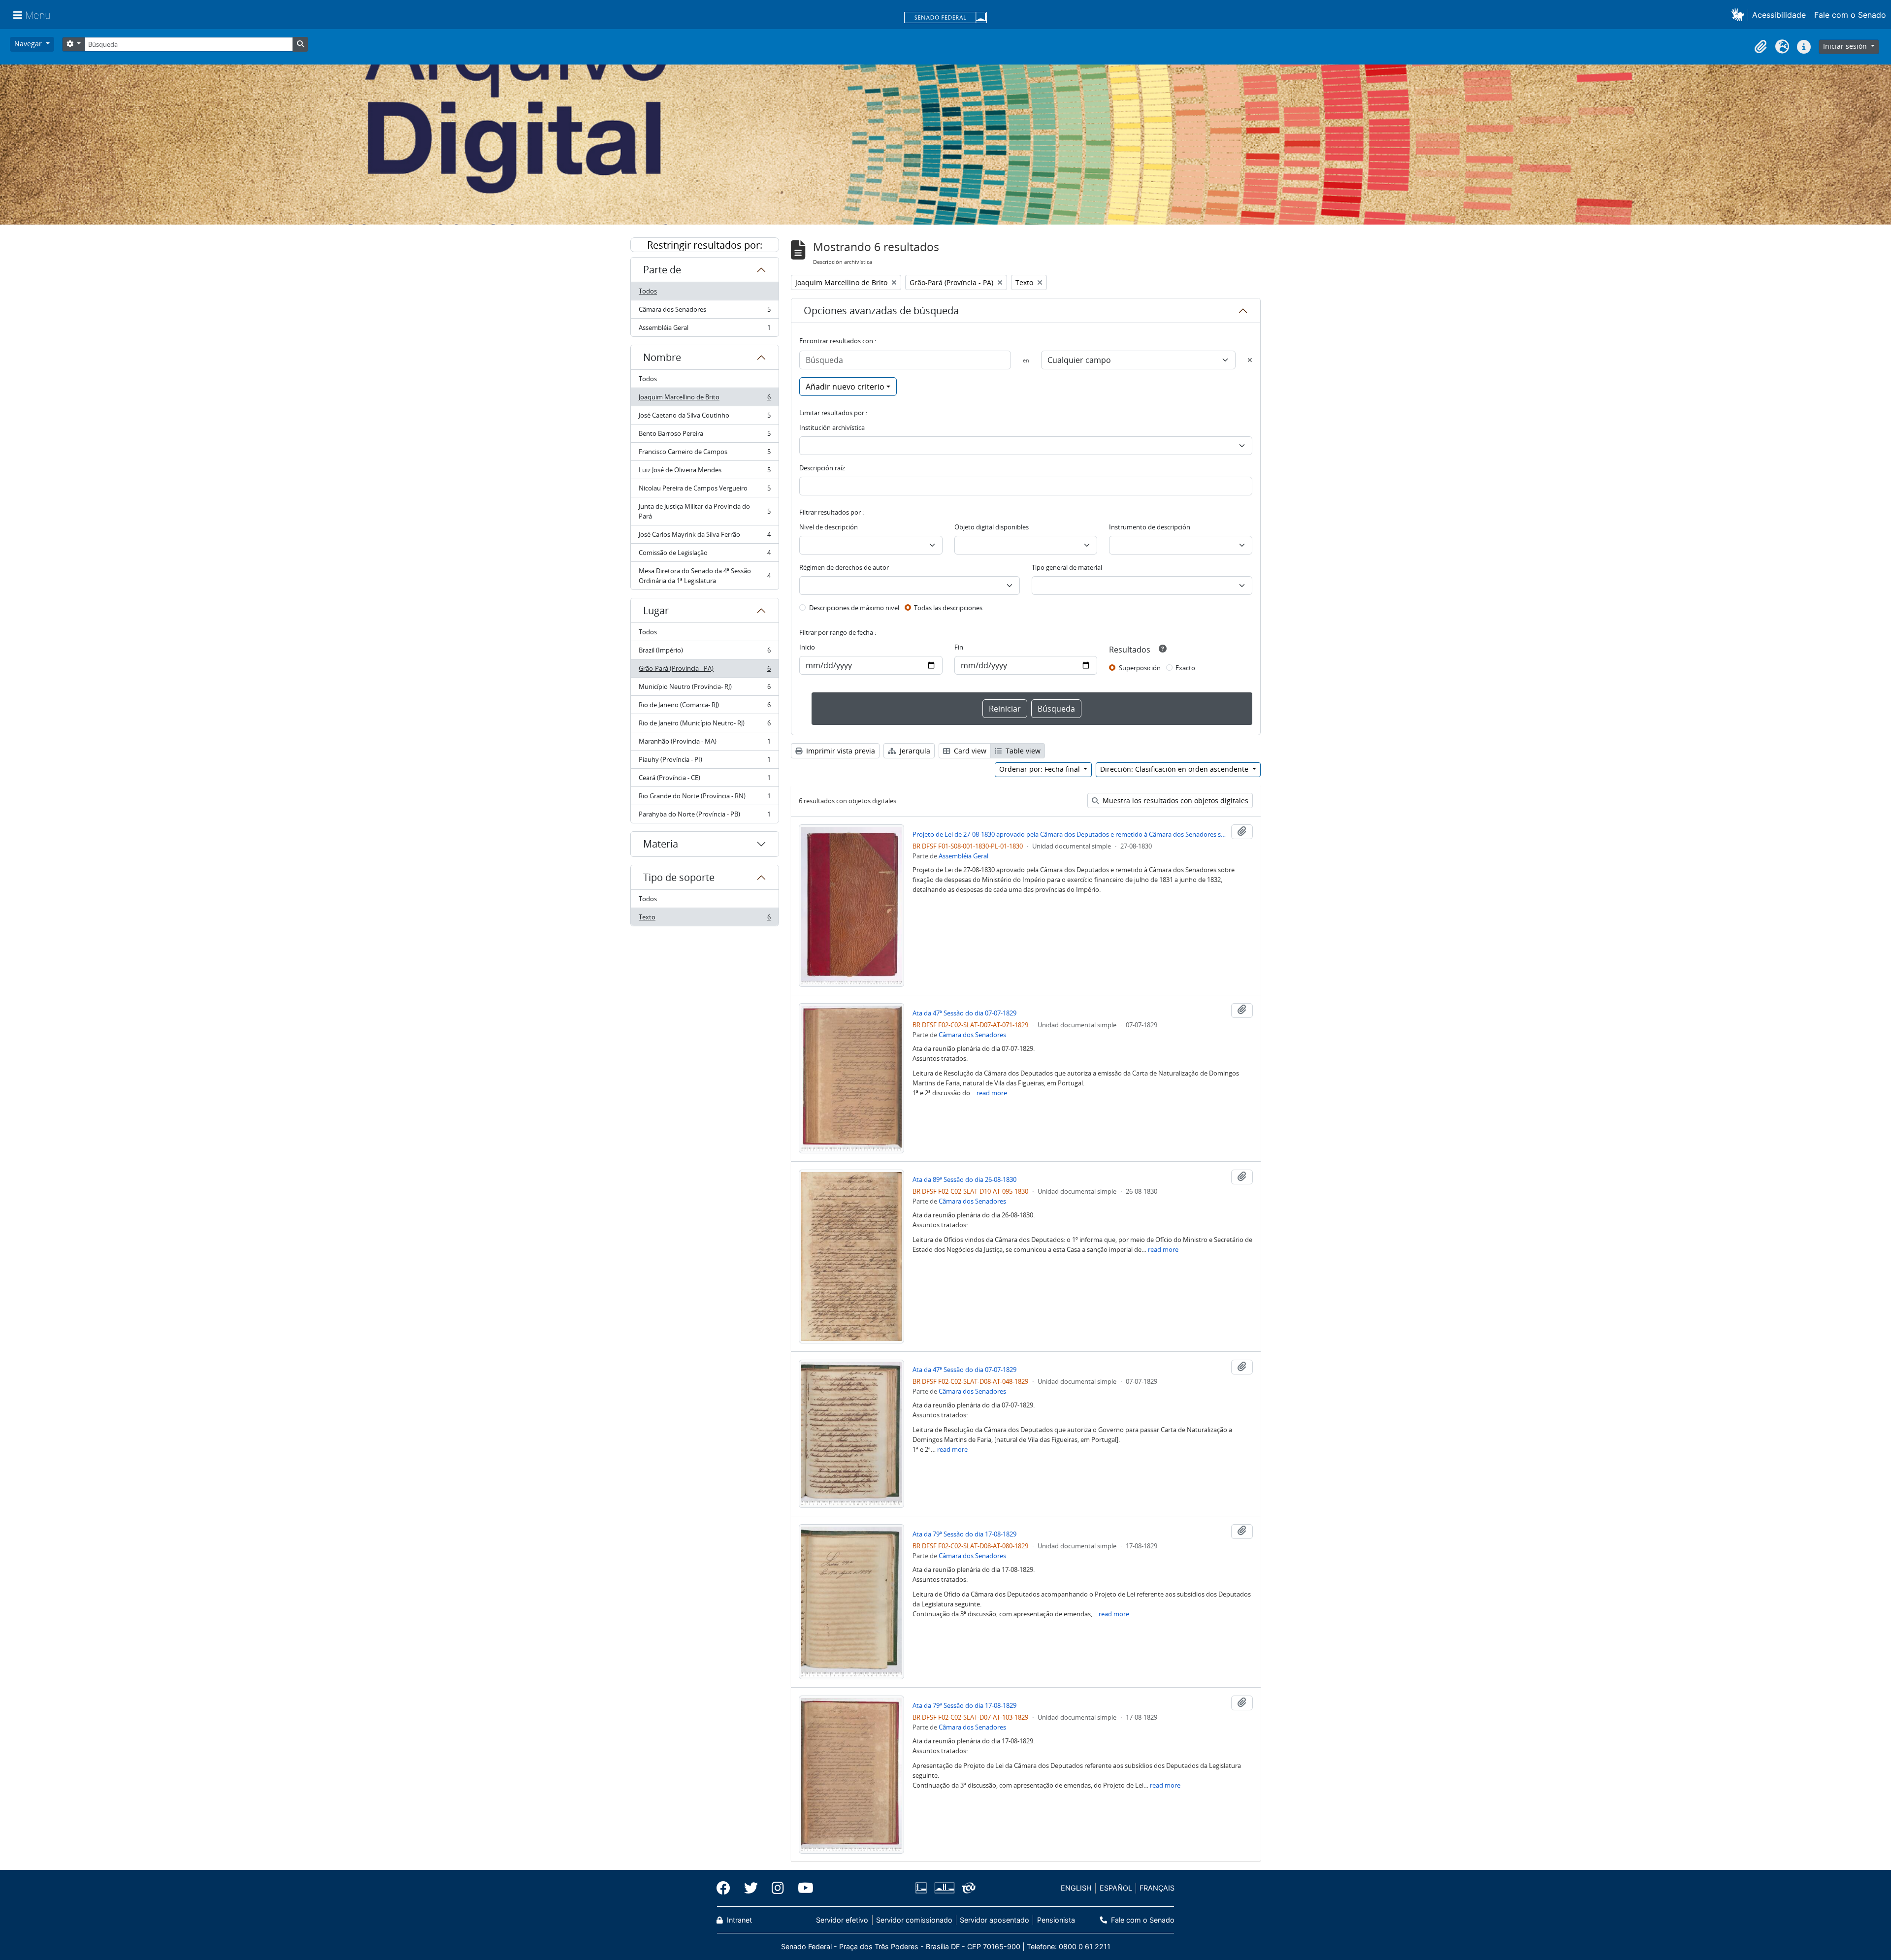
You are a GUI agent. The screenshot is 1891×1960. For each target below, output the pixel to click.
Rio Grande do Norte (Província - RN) (704, 798)
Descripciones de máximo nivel (854, 608)
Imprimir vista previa (840, 751)
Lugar (656, 610)
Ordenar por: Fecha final (1041, 769)
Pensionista (1056, 1920)
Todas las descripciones (948, 608)
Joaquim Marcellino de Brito (704, 399)
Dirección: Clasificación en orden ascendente (1175, 769)
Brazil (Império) (704, 653)
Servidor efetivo (842, 1920)
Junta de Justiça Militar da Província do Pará (704, 511)
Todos (648, 291)
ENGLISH (1076, 1888)
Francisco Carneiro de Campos (704, 454)
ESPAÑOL (1116, 1888)
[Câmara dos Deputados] (923, 1888)
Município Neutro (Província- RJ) (704, 689)
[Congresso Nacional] (944, 1888)
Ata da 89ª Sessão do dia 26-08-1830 (964, 1179)
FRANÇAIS (1157, 1888)
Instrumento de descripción (1150, 527)
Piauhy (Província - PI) (704, 762)
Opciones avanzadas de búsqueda (881, 310)
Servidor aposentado (994, 1920)
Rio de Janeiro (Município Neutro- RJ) (704, 725)
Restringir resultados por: (705, 245)
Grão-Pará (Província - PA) (704, 671)
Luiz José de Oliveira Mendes (704, 472)
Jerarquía (914, 751)
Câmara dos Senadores (704, 312)
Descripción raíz (822, 468)
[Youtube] (802, 1888)
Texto (704, 919)
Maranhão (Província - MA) (704, 744)
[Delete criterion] (1250, 360)
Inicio (807, 647)
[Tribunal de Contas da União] (967, 1888)
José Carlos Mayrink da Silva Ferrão (704, 537)
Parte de (662, 270)
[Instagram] (778, 1888)
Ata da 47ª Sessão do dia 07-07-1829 (964, 1013)
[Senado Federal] (945, 18)
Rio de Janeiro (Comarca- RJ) (704, 707)
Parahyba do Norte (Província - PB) (704, 816)
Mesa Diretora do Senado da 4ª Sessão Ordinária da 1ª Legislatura (704, 576)
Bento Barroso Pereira (704, 436)
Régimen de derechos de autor (844, 567)
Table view (1022, 751)
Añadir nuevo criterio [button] (845, 387)
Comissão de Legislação (704, 555)
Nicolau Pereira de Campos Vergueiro (704, 490)
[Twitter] (751, 1888)
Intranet (738, 1920)
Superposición (1140, 668)
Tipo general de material (1067, 567)
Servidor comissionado (914, 1920)
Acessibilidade (1779, 15)
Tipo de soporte (679, 877)
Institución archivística (832, 427)
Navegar (29, 44)
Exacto (1185, 668)
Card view (969, 751)
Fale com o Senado (1850, 15)
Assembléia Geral (704, 330)
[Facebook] (727, 1888)
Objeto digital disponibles (992, 527)
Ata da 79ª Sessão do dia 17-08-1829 (964, 1534)
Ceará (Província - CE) (704, 780)
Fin (959, 647)
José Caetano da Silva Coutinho (704, 418)
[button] (1740, 15)
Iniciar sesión (1846, 46)
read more (992, 1093)
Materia (661, 844)
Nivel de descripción (829, 527)
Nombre (662, 357)
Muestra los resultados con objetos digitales (1174, 800)
